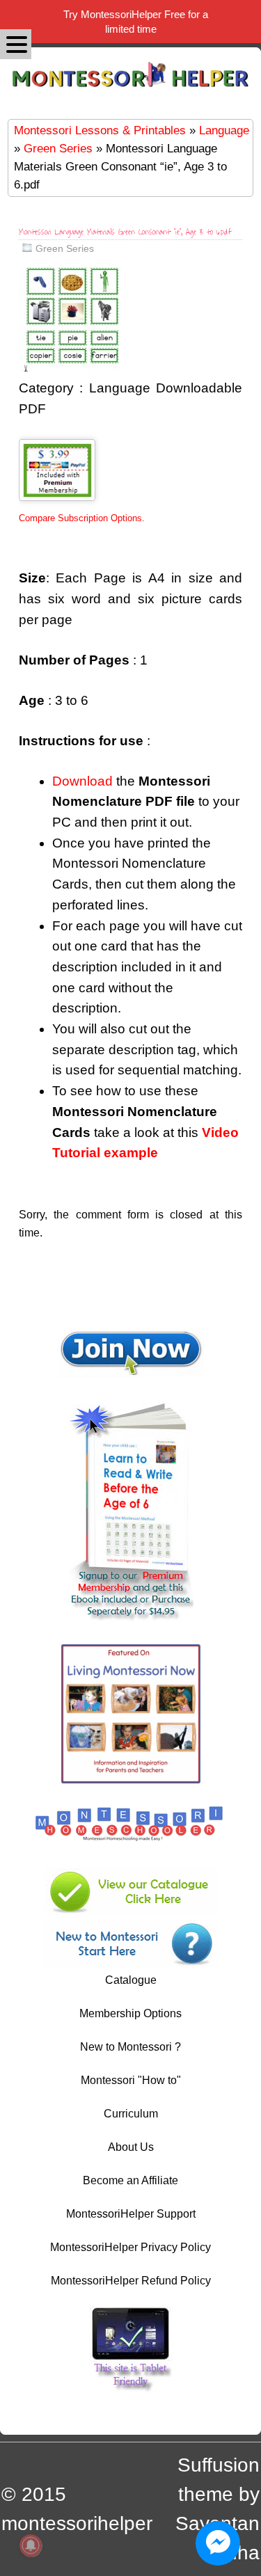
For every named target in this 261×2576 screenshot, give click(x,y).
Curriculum (131, 2114)
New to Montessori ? (130, 2047)
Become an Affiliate (130, 2180)
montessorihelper (77, 2523)
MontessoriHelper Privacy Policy (130, 2247)
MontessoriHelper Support (131, 2214)
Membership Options (130, 2013)
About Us (131, 2147)
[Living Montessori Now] (131, 1780)
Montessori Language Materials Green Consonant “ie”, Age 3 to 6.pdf (125, 232)
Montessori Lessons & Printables (100, 130)
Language (224, 130)
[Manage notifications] (31, 2545)
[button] (16, 44)
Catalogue (131, 1980)
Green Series (58, 148)
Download (82, 781)
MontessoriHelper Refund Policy (131, 2281)
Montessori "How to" (131, 2080)
